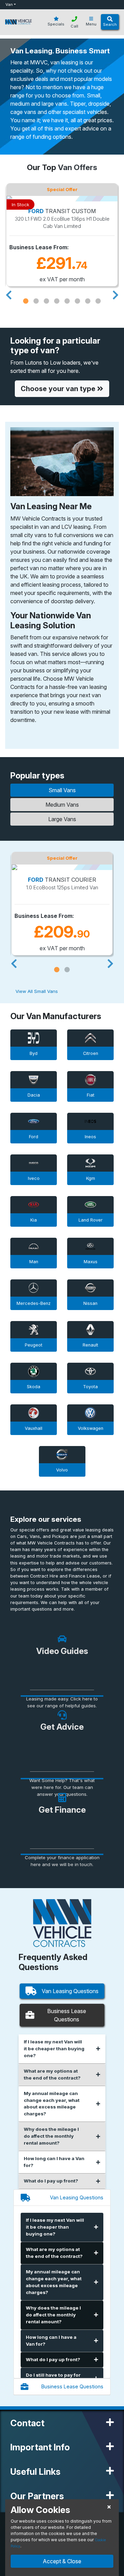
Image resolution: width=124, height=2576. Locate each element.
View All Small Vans (37, 991)
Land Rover (91, 1220)
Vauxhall (34, 1428)
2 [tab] (36, 301)
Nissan (90, 1303)
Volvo (62, 1470)
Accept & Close (62, 2561)
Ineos (90, 1137)
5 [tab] (67, 301)
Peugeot (34, 1345)
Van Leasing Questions (70, 1991)
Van (9, 4)
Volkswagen (91, 1428)
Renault (90, 1345)
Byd (34, 1053)
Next (115, 293)
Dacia (34, 1095)
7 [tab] (88, 301)
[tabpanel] (62, 235)
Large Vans (62, 819)
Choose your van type (59, 389)
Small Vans (62, 790)
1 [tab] (26, 301)
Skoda (34, 1387)
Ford (34, 1137)
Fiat (91, 1095)
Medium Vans (62, 805)
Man (34, 1262)
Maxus (91, 1262)
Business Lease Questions (67, 2015)
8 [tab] (98, 301)
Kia (34, 1220)
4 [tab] (57, 301)
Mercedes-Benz (34, 1303)
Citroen (91, 1053)
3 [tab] (46, 301)
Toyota (90, 1387)
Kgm (91, 1178)
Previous (9, 293)
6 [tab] (77, 301)
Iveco (34, 1178)
